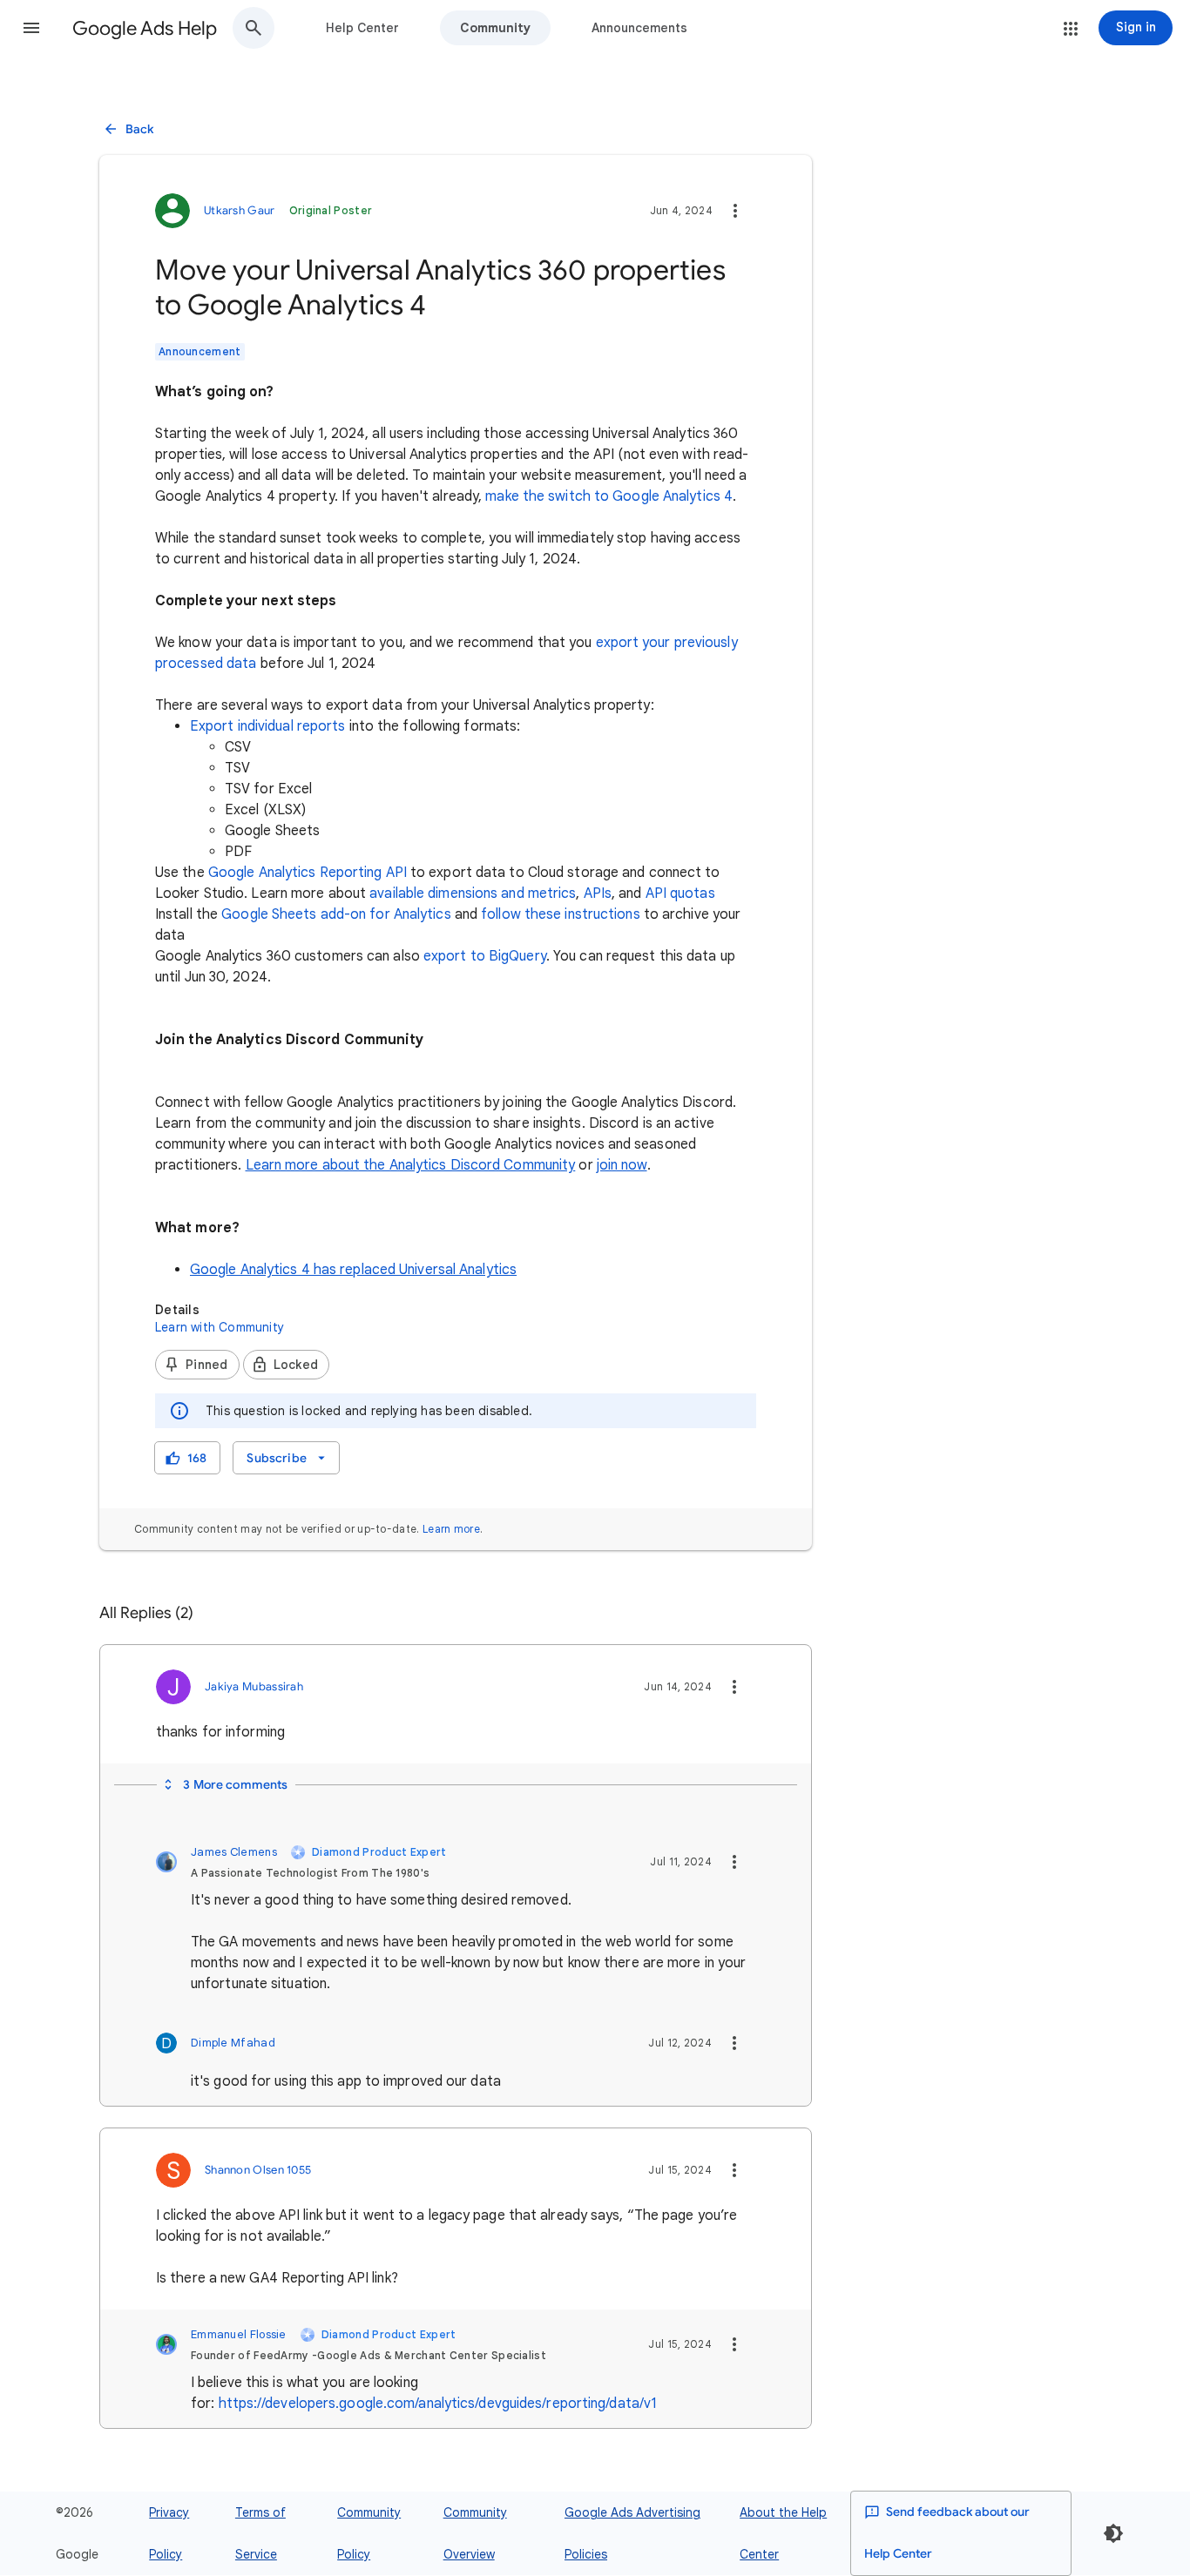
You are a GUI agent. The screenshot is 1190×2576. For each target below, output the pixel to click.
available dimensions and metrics (473, 894)
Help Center (362, 28)
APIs (598, 894)
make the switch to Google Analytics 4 (609, 496)
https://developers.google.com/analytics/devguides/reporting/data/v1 (438, 2404)
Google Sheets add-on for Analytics (336, 914)
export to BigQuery (485, 956)
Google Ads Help (145, 28)
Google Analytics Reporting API (308, 873)
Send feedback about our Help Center (947, 2533)
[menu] (286, 1458)
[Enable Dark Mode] (1113, 2533)
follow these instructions (561, 914)
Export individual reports (268, 726)
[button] (31, 28)
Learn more (451, 1529)
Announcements (639, 28)
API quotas (680, 894)
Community (495, 28)
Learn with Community (220, 1327)
